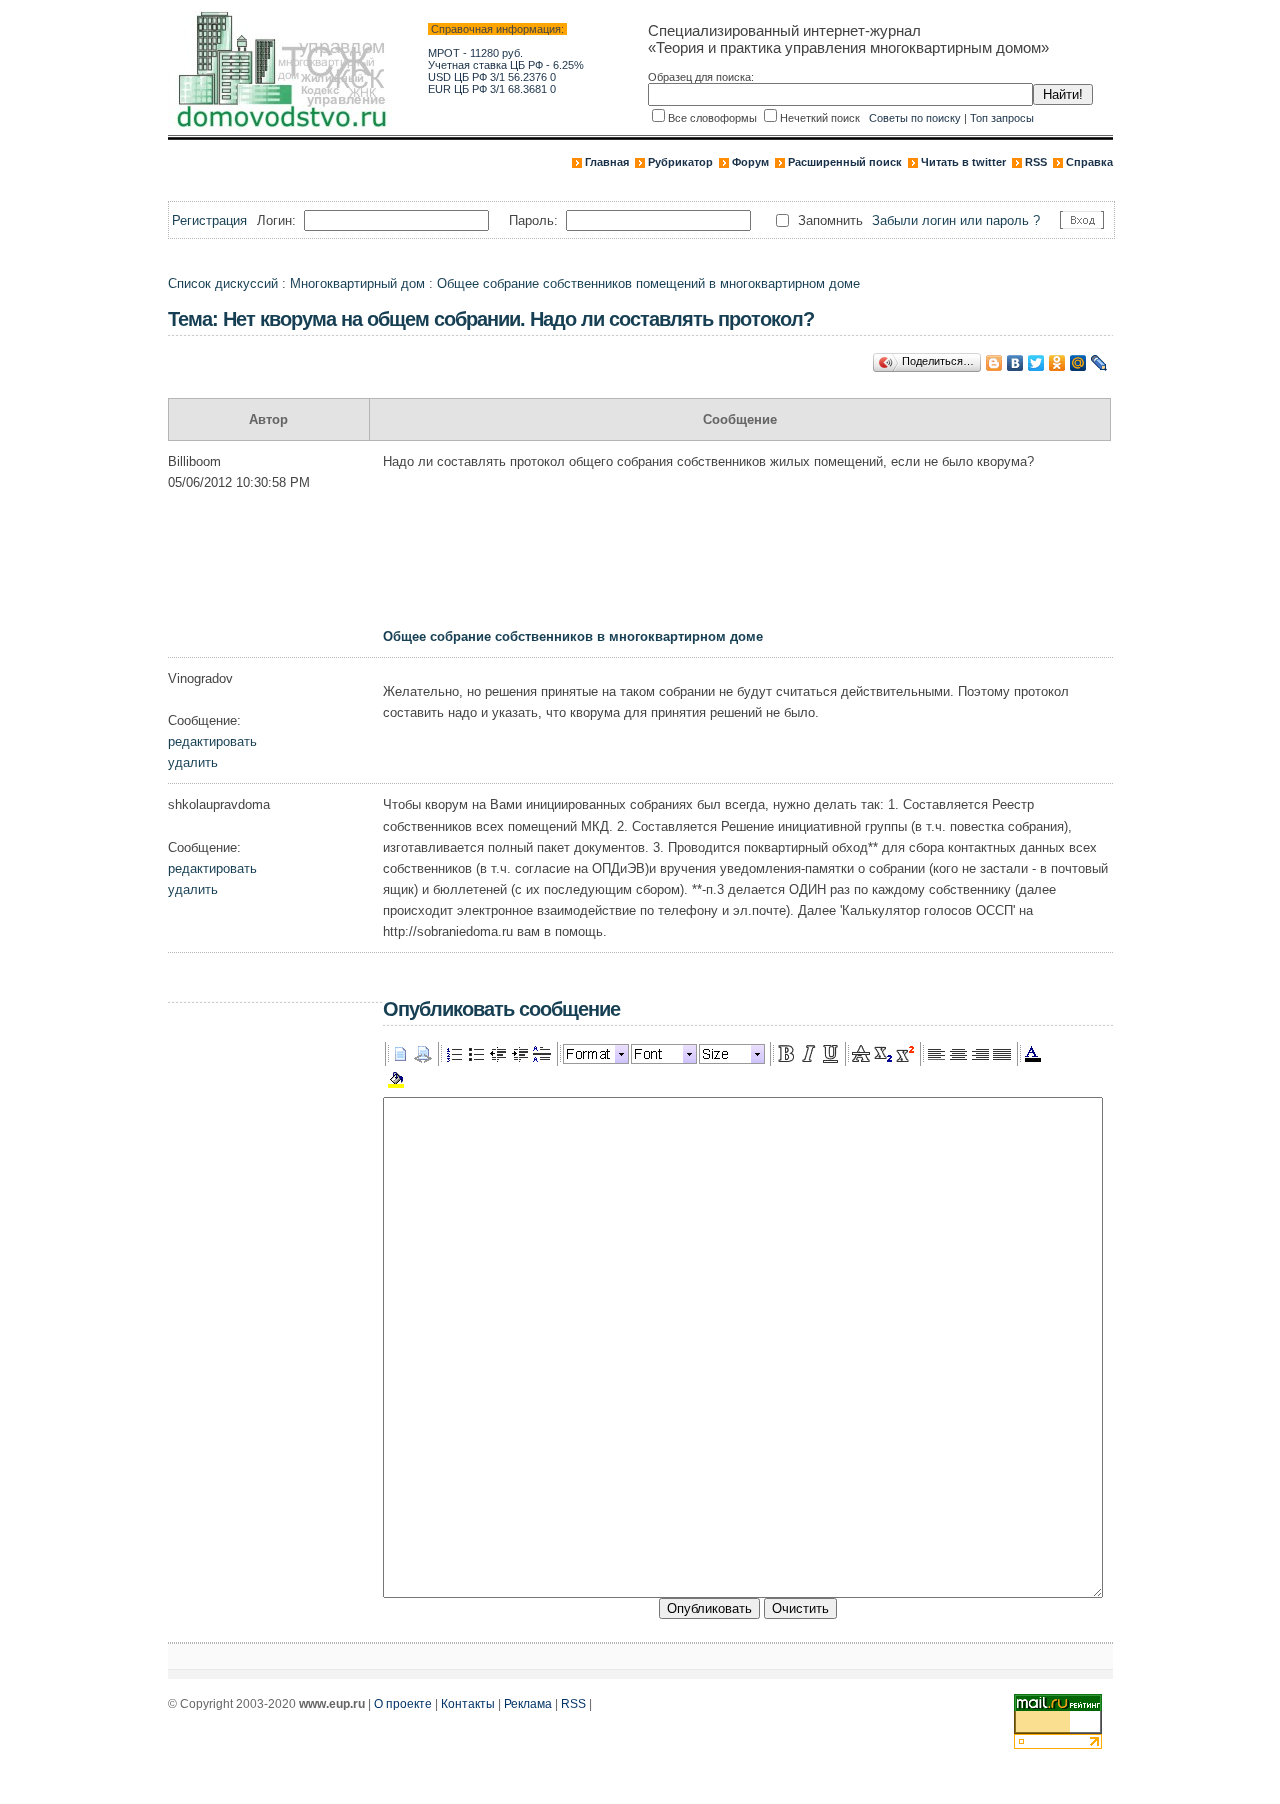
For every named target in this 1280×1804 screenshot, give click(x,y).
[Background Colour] (396, 1080)
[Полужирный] (786, 1054)
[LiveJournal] (1099, 363)
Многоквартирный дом (357, 283)
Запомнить (830, 220)
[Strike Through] (861, 1054)
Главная (607, 162)
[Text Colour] (1033, 1054)
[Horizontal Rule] (542, 1054)
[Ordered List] (454, 1054)
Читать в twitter (963, 162)
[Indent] (520, 1054)
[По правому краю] (980, 1054)
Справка (1089, 162)
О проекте (403, 1704)
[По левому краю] (936, 1054)
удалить (193, 762)
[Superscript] (905, 1054)
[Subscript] (883, 1054)
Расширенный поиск (845, 162)
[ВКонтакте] (1015, 363)
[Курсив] (808, 1054)
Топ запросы (1002, 118)
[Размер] (732, 1054)
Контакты (468, 1704)
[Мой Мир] (1078, 363)
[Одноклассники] (1057, 363)
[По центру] (958, 1054)
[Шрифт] (664, 1054)
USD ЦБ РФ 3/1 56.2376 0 (492, 77)
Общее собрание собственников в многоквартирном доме (573, 636)
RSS (1036, 162)
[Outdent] (498, 1054)
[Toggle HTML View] (423, 1054)
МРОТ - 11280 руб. (475, 53)
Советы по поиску (915, 118)
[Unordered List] (476, 1054)
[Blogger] (994, 363)
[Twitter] (1036, 363)
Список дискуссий (223, 283)
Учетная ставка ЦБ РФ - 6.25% (506, 65)
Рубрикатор (680, 162)
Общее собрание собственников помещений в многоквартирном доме (648, 283)
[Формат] (596, 1054)
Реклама (528, 1704)
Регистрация (209, 220)
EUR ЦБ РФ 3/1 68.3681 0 (492, 89)
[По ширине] (1002, 1054)
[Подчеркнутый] (830, 1054)
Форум (750, 162)
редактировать (212, 741)
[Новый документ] (401, 1054)
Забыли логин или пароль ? (956, 220)
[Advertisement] (747, 560)
